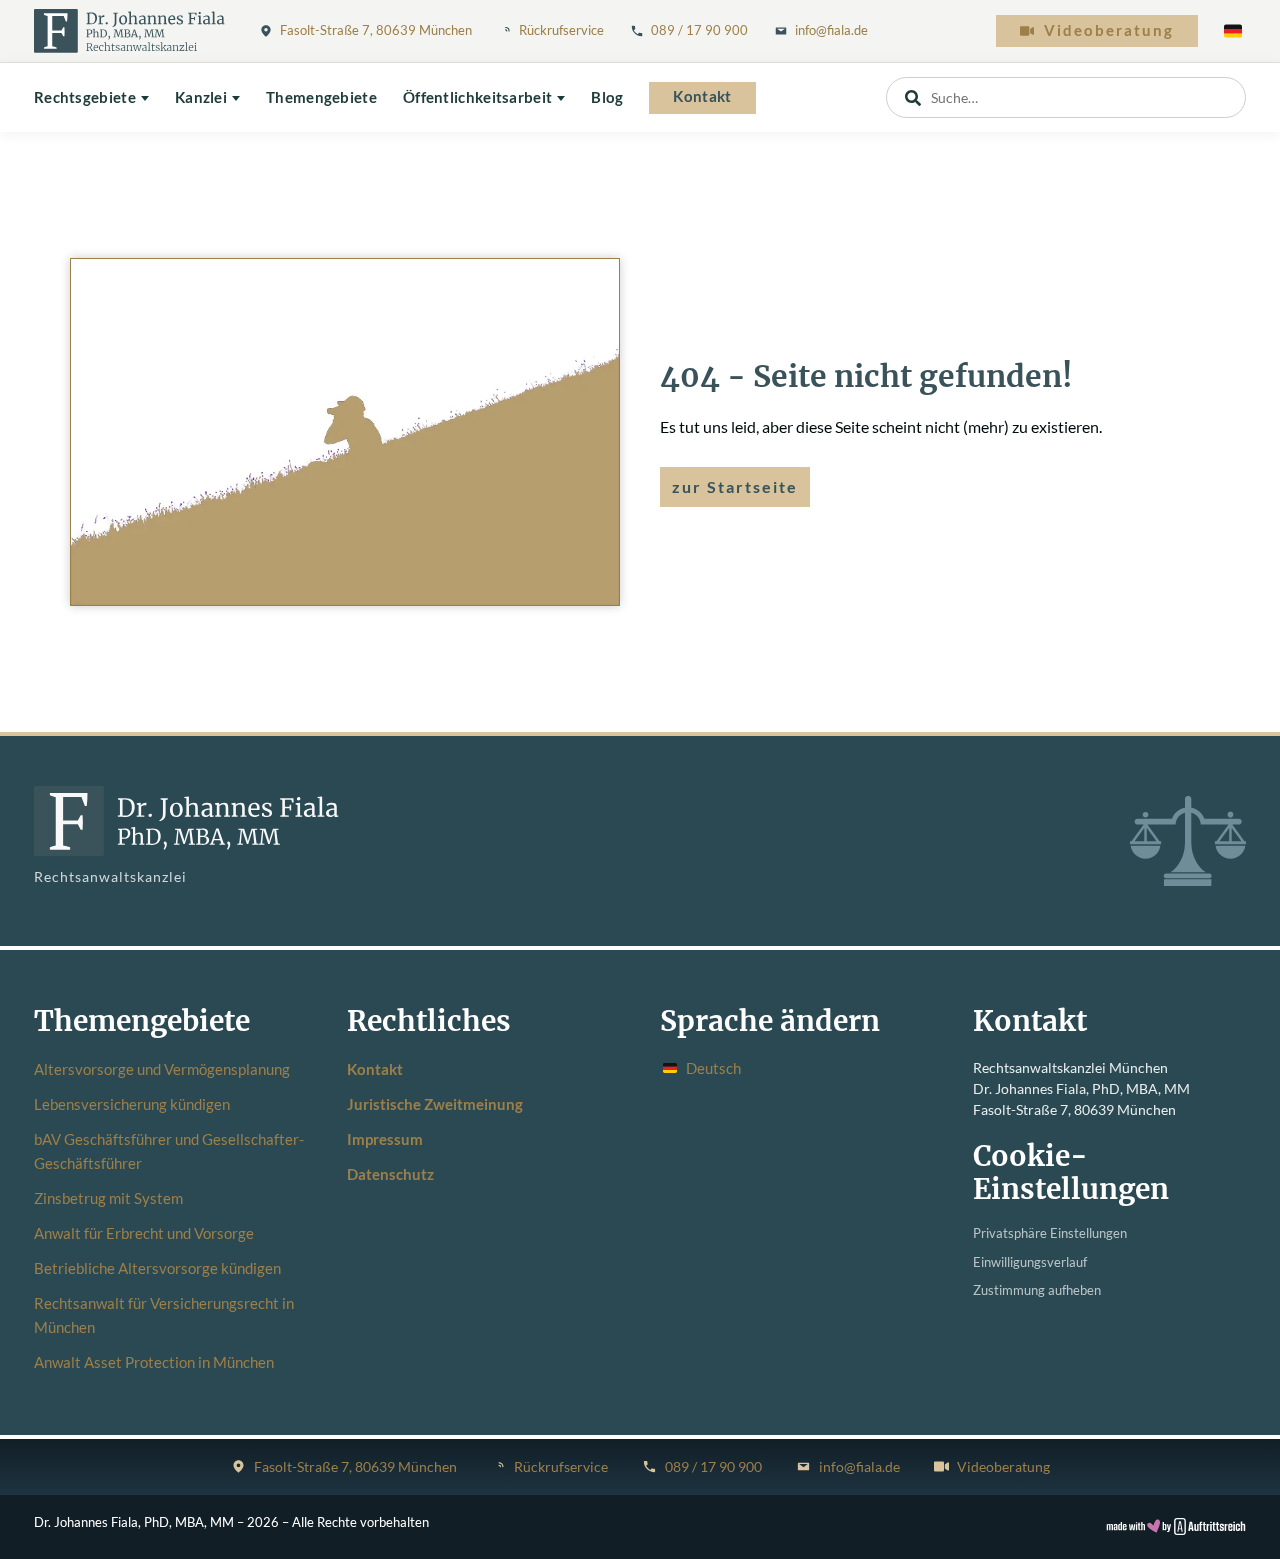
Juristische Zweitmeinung (435, 1104)
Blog (607, 97)
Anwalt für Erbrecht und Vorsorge (144, 1233)
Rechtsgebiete (85, 97)
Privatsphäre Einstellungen (1050, 1233)
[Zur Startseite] (129, 31)
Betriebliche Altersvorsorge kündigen (157, 1268)
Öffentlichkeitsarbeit (477, 97)
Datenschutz (390, 1174)
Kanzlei (201, 97)
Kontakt (702, 96)
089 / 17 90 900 (699, 30)
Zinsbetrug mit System (108, 1198)
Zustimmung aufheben (1037, 1290)
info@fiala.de (831, 30)
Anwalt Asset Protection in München (154, 1362)
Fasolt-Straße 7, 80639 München (376, 30)
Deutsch (713, 1068)
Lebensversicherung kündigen (132, 1104)
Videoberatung (1109, 30)
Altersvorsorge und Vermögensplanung (162, 1069)
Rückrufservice (561, 30)
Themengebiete (321, 97)
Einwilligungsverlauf (1030, 1262)
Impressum (385, 1139)
